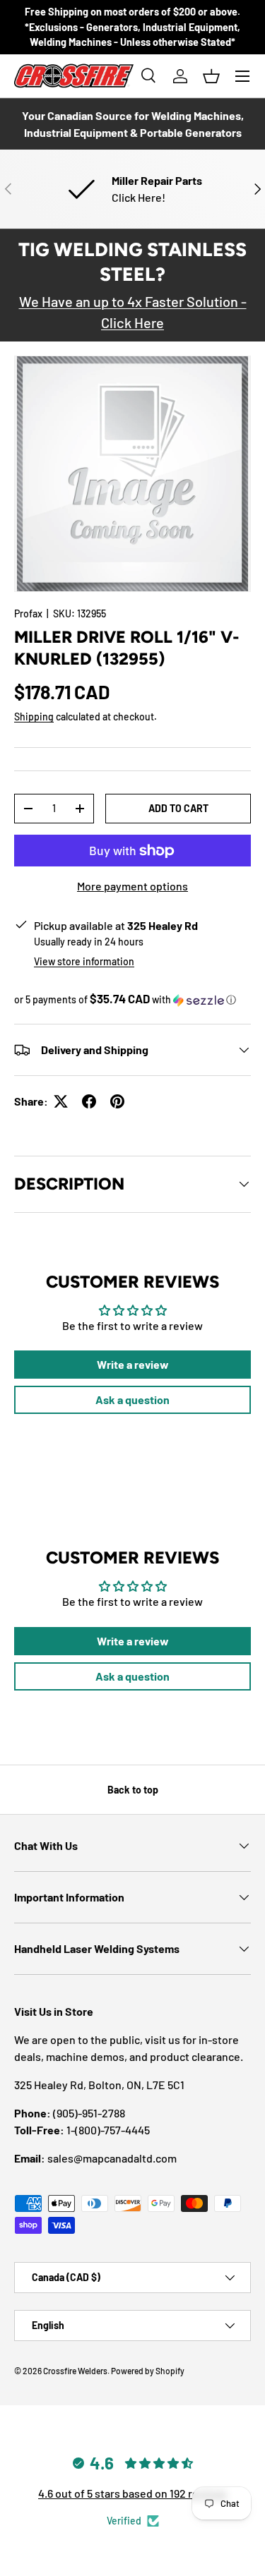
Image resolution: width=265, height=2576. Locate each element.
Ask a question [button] (132, 1399)
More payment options (132, 886)
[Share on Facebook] (89, 1101)
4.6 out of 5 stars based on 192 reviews (132, 2493)
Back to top (133, 1790)
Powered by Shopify (148, 2371)
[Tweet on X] (61, 1101)
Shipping (34, 716)
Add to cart (178, 808)
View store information (84, 961)
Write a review (133, 1364)
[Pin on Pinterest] (117, 1101)
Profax (28, 613)
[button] (211, 76)
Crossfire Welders (75, 2371)
